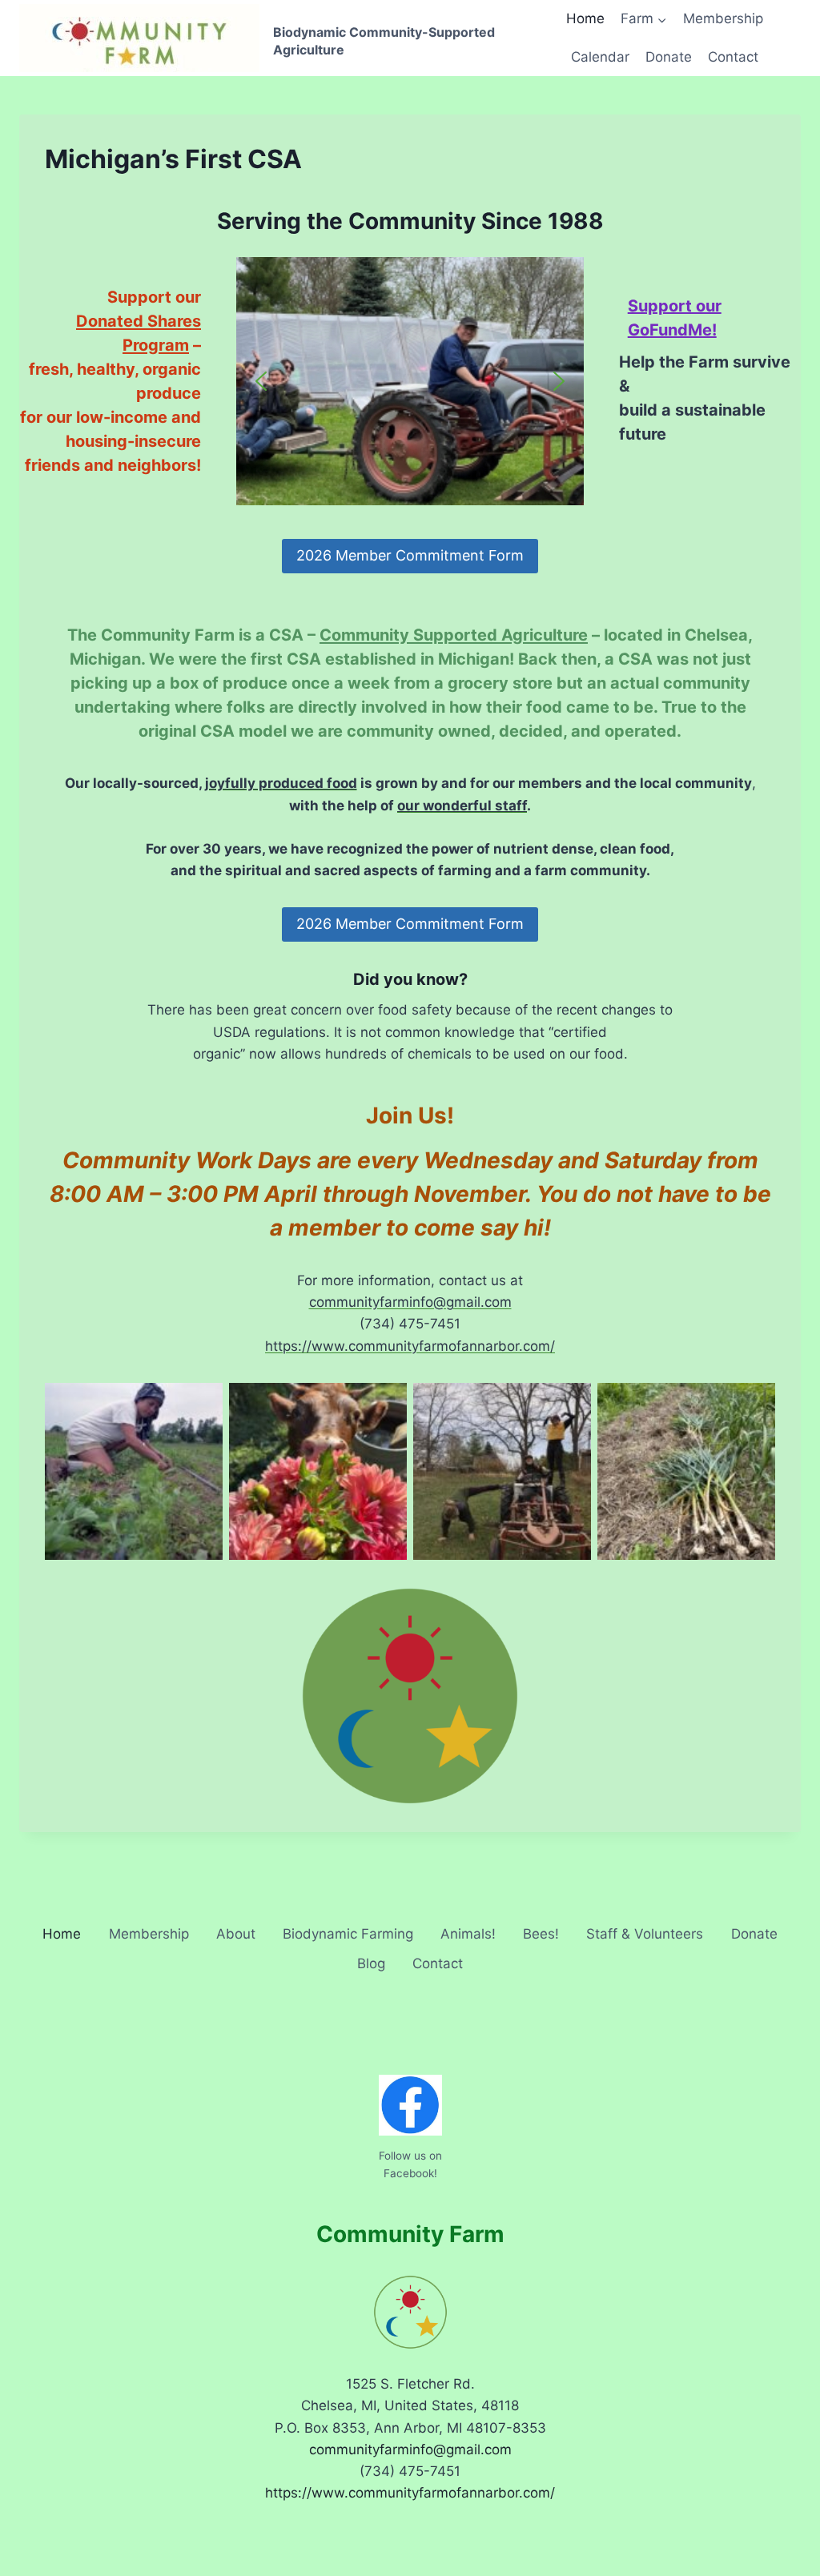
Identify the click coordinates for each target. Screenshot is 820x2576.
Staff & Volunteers (645, 1934)
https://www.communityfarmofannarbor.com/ (410, 1346)
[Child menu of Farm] (644, 19)
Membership (723, 18)
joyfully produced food (281, 783)
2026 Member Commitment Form (410, 555)
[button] (261, 381)
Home (585, 18)
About (236, 1934)
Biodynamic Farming (348, 1934)
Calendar (600, 57)
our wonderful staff (462, 806)
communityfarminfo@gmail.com (410, 1302)
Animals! (468, 1934)
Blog (371, 1963)
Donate (669, 57)
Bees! (541, 1934)
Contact (733, 57)
